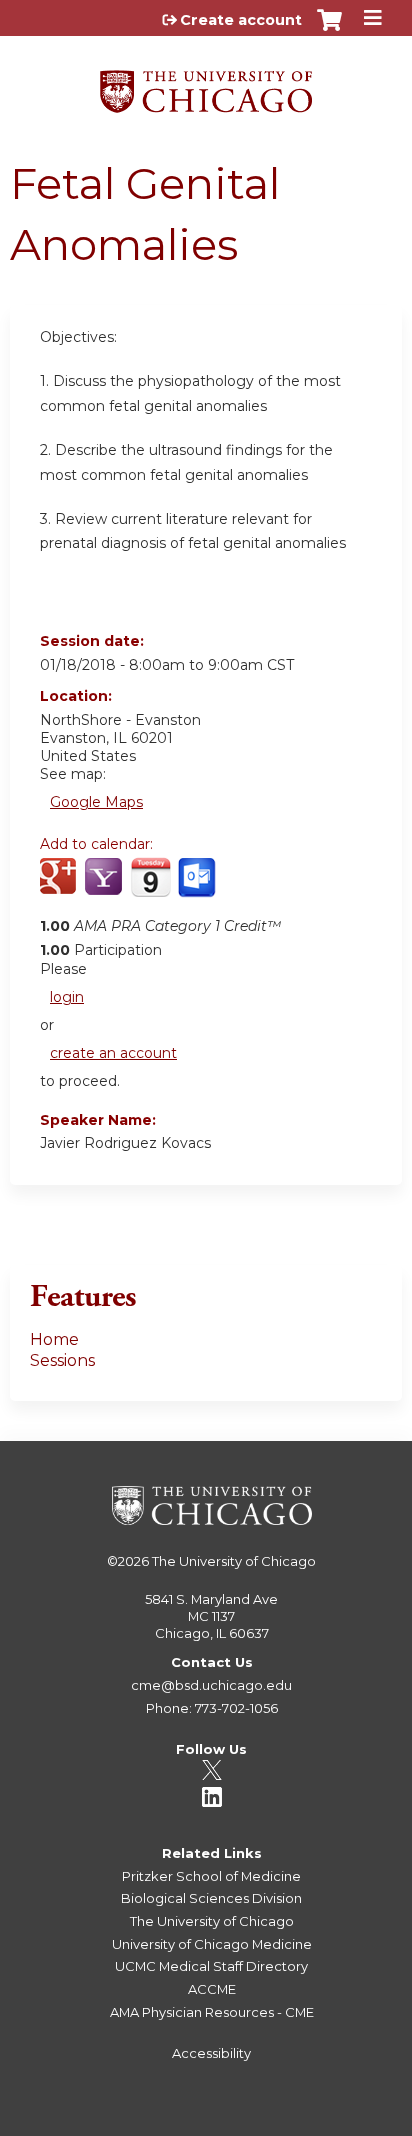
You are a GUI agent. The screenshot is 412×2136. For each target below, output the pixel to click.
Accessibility (211, 2053)
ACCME (212, 1989)
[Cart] (329, 30)
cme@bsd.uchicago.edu (211, 1685)
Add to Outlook (198, 888)
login (67, 997)
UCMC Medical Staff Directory (211, 1966)
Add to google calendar (60, 888)
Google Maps (96, 802)
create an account (113, 1053)
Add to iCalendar (150, 887)
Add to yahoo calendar (105, 888)
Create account (241, 20)
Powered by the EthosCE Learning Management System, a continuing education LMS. (331, 2121)
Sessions (62, 1360)
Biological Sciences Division (211, 1898)
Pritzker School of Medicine (211, 1876)
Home (54, 1339)
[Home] (206, 84)
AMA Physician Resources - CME (212, 2012)
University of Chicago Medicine (212, 1944)
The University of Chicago (234, 1561)
